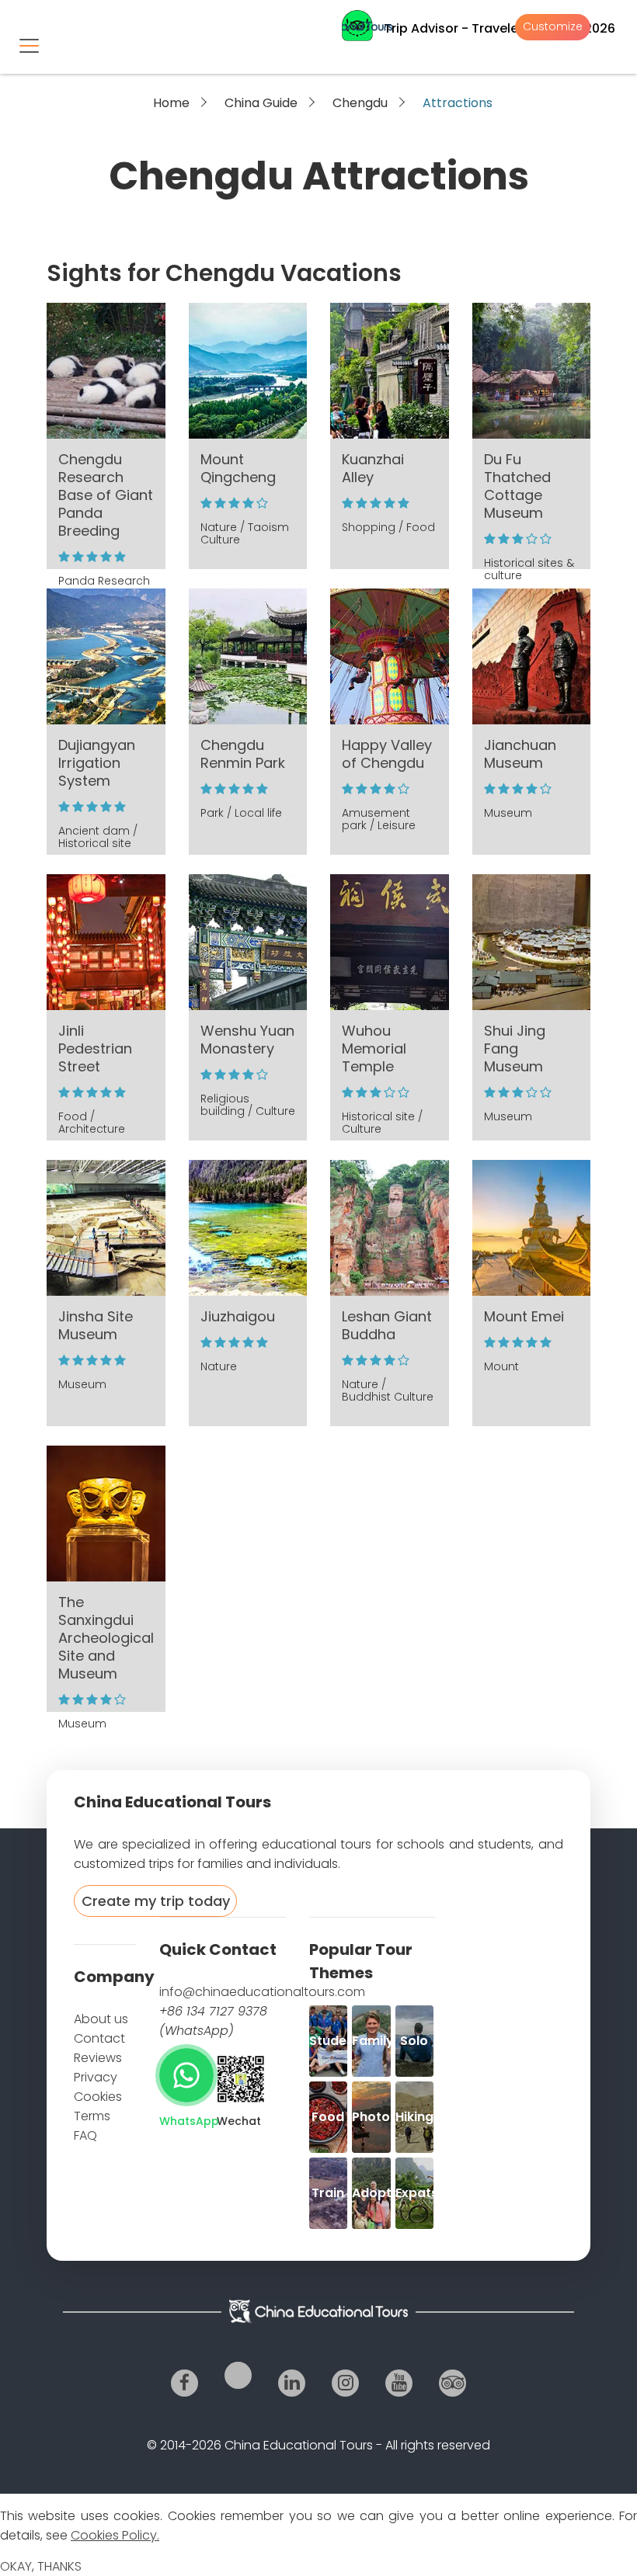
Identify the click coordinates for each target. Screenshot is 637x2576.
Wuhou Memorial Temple (374, 1048)
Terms (92, 2116)
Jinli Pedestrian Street (95, 1048)
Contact (99, 2038)
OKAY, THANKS (41, 2566)
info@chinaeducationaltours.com (262, 1992)
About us (101, 2019)
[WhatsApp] (186, 2075)
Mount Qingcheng (238, 468)
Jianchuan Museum (520, 754)
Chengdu (360, 103)
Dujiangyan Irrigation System (97, 763)
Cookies (98, 2097)
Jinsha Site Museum (96, 1325)
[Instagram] (345, 2383)
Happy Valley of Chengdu (387, 754)
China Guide (261, 103)
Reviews (98, 2058)
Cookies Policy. (115, 2535)
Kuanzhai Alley (373, 468)
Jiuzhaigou (238, 1316)
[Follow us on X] (238, 2375)
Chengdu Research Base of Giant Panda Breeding (106, 495)
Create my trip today (156, 1901)
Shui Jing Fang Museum (515, 1048)
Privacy (96, 2077)
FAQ (85, 2135)
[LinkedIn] (292, 2383)
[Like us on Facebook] (184, 2383)
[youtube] (399, 2383)
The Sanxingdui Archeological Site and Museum (106, 1638)
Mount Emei (524, 1316)
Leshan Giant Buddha (387, 1325)
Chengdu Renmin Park (243, 754)
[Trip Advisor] (453, 2383)
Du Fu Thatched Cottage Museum (517, 486)
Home (171, 103)
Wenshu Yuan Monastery (247, 1040)
